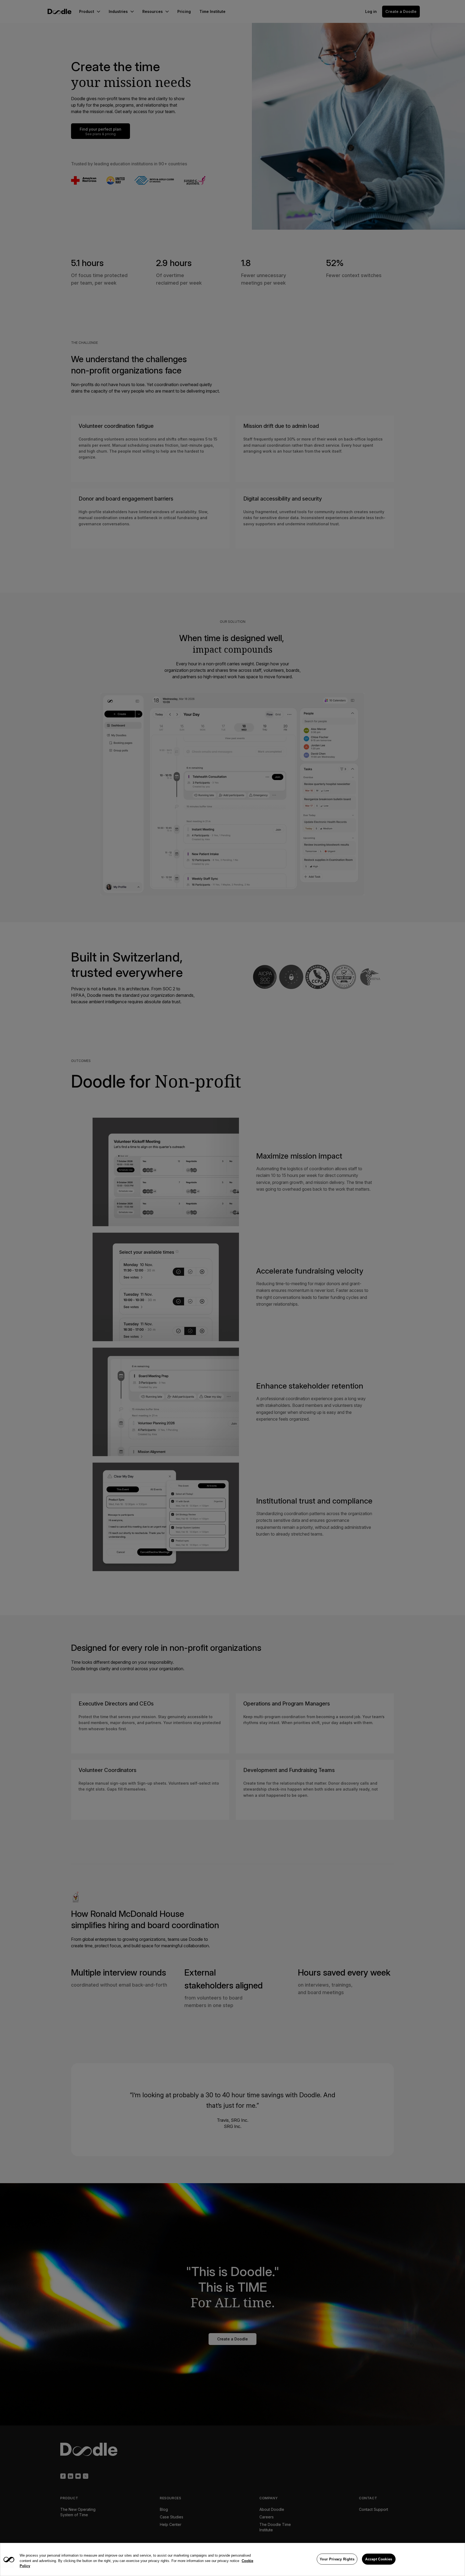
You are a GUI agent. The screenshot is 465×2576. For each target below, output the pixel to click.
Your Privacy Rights (337, 2559)
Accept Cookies (379, 2559)
